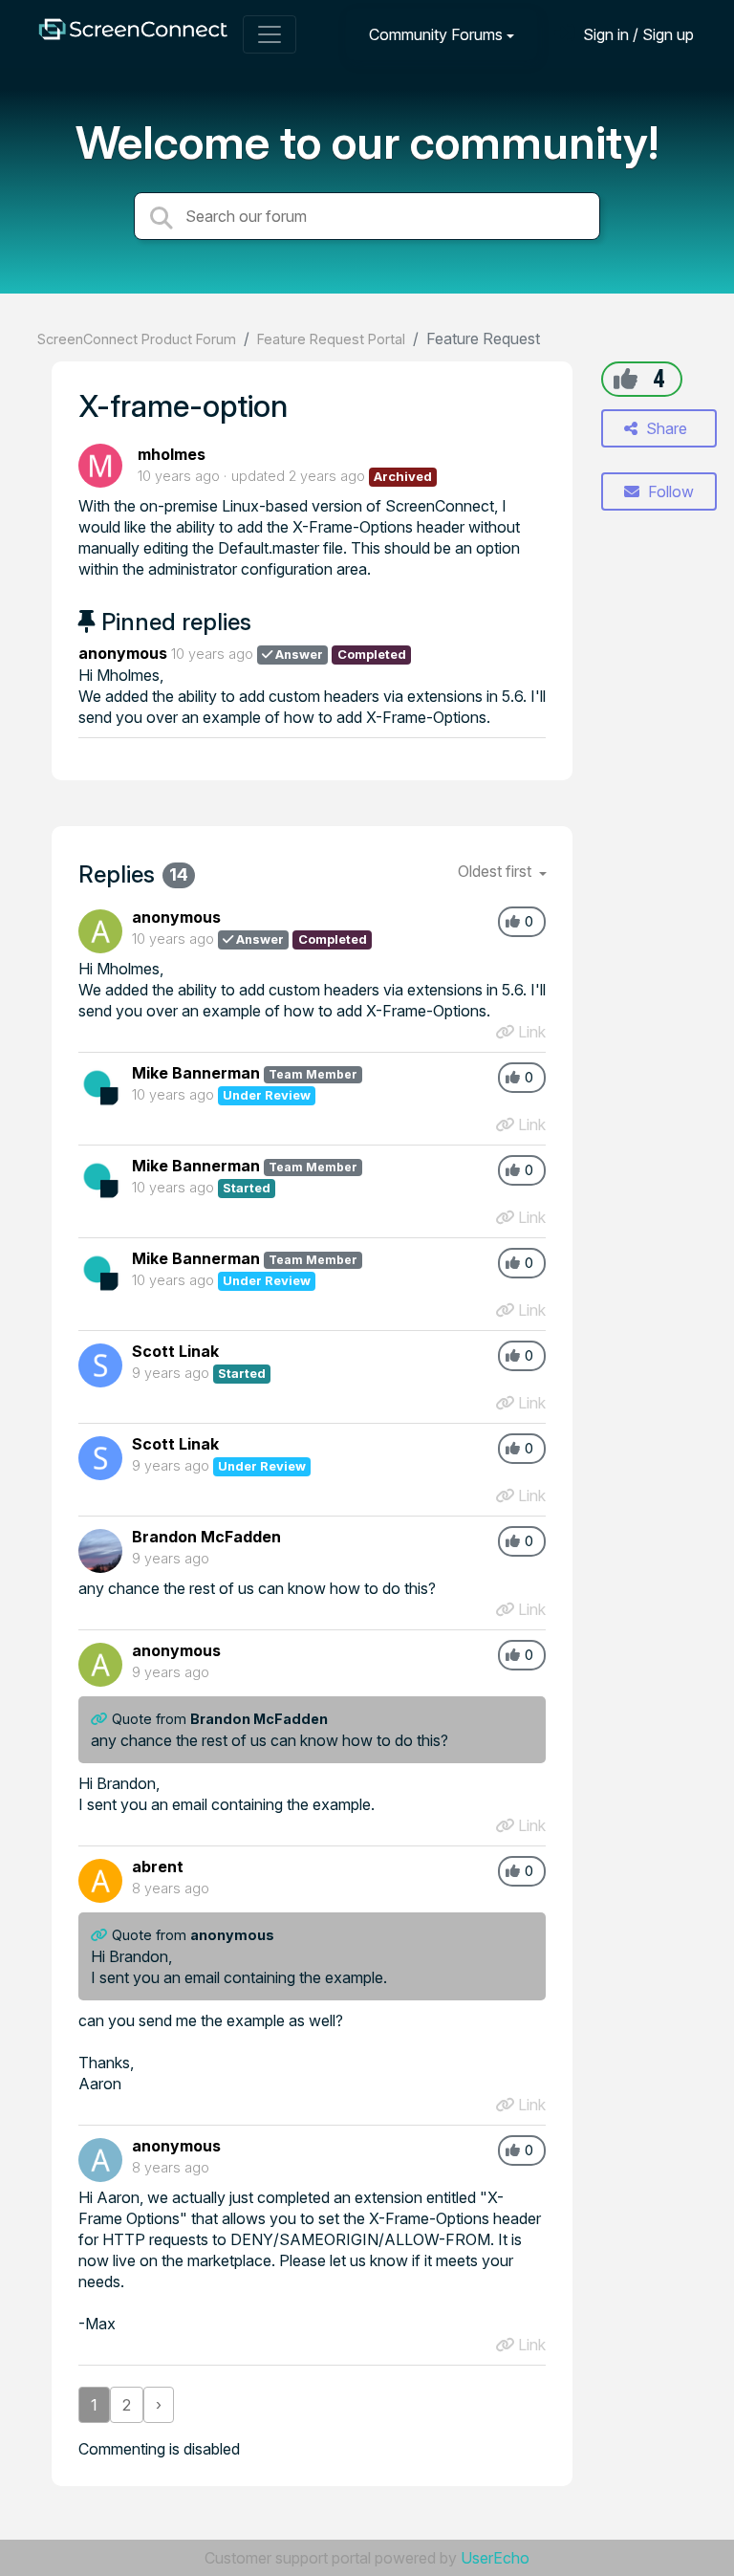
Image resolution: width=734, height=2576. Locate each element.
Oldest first (497, 871)
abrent (158, 1867)
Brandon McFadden (206, 1537)
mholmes (172, 454)
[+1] (626, 379)
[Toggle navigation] (270, 34)
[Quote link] (101, 1719)
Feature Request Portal (331, 339)
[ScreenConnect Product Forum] (133, 34)
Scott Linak (175, 1351)
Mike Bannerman (196, 1073)
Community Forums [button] (436, 34)
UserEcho (495, 2558)
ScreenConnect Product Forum (137, 339)
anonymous (123, 653)
